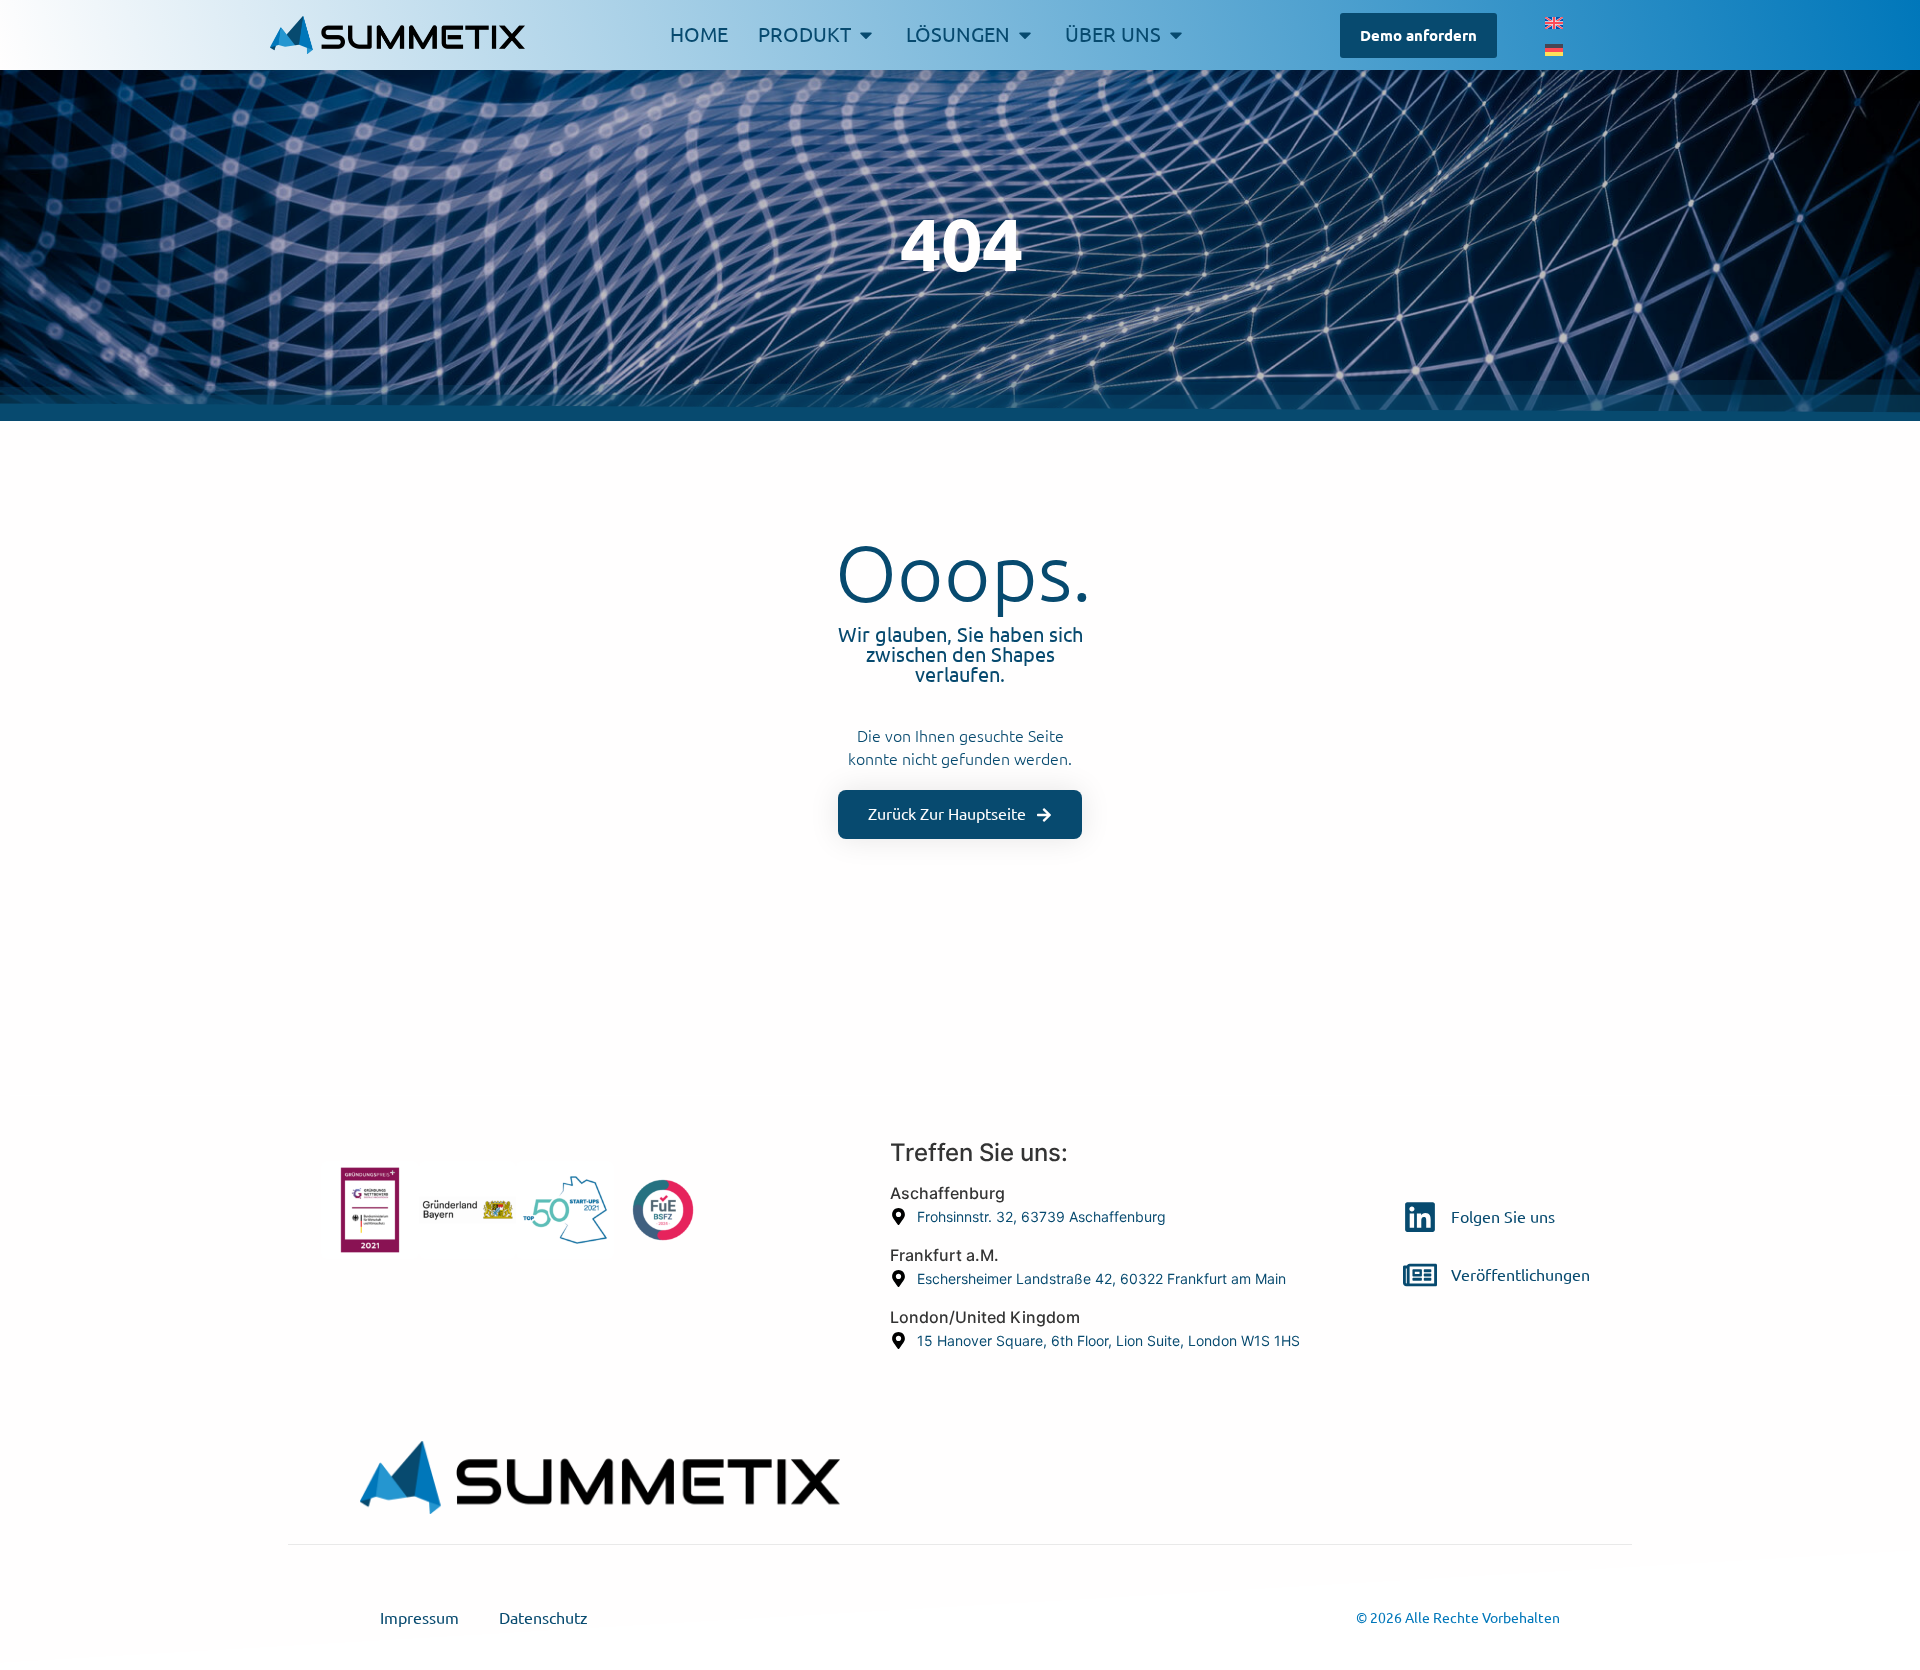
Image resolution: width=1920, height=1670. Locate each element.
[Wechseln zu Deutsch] (1554, 48)
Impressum (419, 1618)
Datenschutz (543, 1618)
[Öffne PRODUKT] (866, 35)
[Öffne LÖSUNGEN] (1025, 35)
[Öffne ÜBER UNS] (1176, 35)
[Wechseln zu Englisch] (1554, 21)
